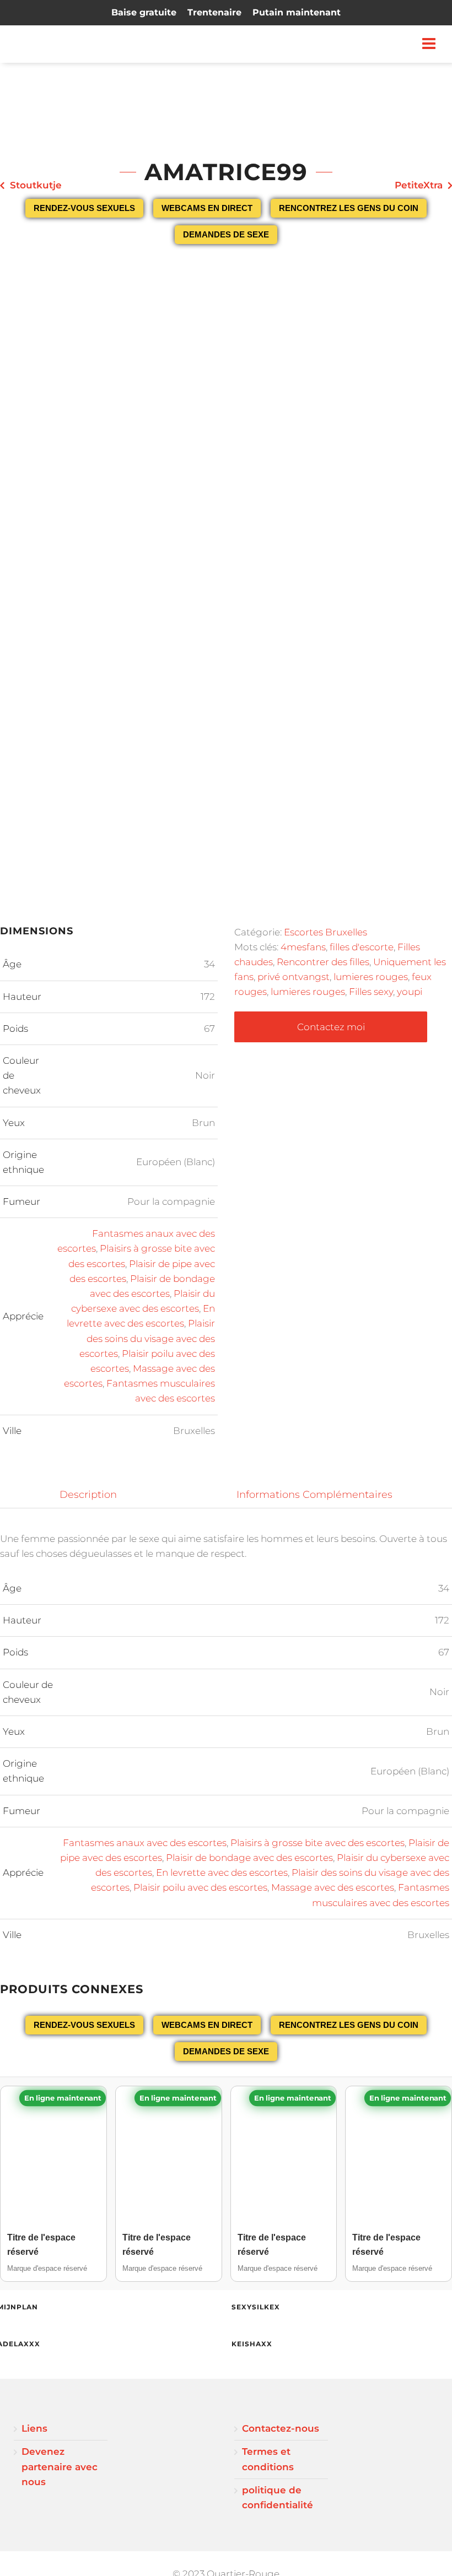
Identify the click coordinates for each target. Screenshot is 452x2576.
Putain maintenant (297, 12)
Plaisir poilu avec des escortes (200, 1887)
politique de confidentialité (278, 2497)
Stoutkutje (36, 185)
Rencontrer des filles (323, 962)
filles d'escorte (362, 947)
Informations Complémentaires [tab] (314, 1494)
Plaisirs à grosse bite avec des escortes (318, 1843)
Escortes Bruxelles (325, 932)
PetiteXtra (419, 185)
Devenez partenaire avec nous (60, 2466)
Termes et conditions (268, 2459)
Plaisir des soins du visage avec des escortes (147, 1338)
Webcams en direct (207, 208)
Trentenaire (214, 12)
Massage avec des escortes (333, 1887)
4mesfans (303, 947)
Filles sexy (371, 992)
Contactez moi (331, 1027)
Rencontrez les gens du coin (349, 208)
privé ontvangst (294, 977)
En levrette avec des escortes (222, 1873)
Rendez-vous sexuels (84, 208)
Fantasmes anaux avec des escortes (145, 1843)
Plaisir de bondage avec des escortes (249, 1858)
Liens (34, 2428)
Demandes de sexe (226, 234)
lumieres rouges (371, 977)
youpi (410, 992)
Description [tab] (88, 1494)
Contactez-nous (281, 2428)
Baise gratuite (144, 12)
